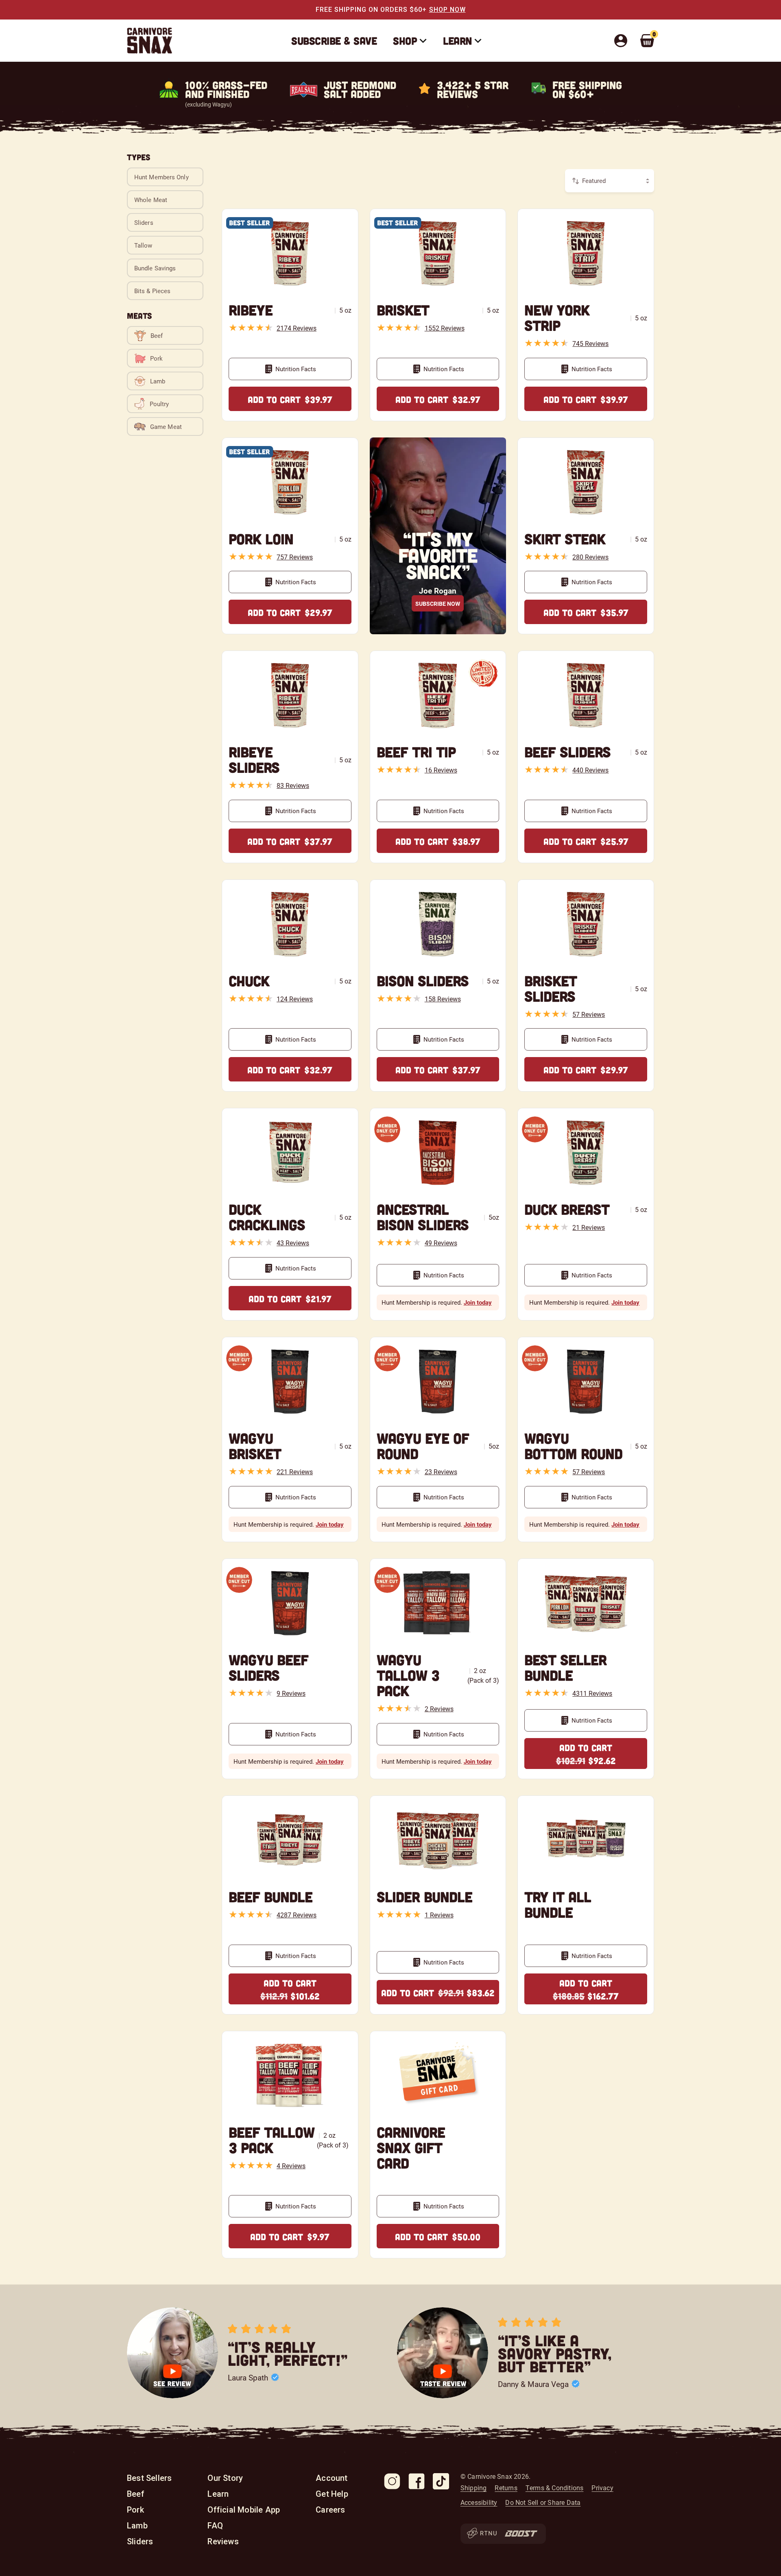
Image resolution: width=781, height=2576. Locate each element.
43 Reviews (293, 1243)
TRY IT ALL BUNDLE (558, 1904)
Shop (405, 40)
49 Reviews (441, 1243)
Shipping (474, 2488)
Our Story (225, 2478)
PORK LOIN (261, 538)
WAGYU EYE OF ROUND (423, 1446)
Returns (506, 2488)
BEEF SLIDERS (567, 752)
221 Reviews (295, 1472)
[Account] (623, 41)
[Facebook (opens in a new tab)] (417, 2481)
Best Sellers (149, 2478)
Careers (330, 2510)
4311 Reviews (592, 1693)
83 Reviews (293, 785)
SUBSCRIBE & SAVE (334, 40)
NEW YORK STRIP (557, 317)
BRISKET (403, 310)
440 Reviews (590, 770)
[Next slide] (644, 2353)
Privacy (602, 2488)
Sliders (140, 2541)
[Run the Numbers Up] (482, 2534)
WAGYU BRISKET (255, 1446)
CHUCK (249, 980)
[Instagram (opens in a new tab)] (392, 2481)
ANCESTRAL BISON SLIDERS (423, 1217)
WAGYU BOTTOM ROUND (573, 1446)
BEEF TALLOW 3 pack (272, 2140)
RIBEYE (251, 310)
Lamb (137, 2526)
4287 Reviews (297, 1915)
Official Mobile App (244, 2510)
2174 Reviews (297, 328)
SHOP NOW (447, 10)
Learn (457, 40)
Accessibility (479, 2502)
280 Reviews (590, 557)
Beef (136, 2494)
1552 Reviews (445, 328)
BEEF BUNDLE (271, 1896)
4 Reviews (291, 2166)
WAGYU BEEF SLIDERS (268, 1667)
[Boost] (521, 2534)
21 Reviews (589, 1227)
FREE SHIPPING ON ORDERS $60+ (371, 10)
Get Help (332, 2494)
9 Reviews (291, 1693)
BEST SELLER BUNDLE (565, 1667)
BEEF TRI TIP (416, 752)
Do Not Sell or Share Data (543, 2502)
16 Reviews (441, 770)
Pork (135, 2510)
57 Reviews (589, 1014)
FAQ (215, 2526)
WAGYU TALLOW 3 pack (408, 1675)
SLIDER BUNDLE (424, 1896)
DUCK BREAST (567, 1209)
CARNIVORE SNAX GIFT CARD (411, 2147)
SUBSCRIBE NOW (438, 604)
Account (332, 2478)
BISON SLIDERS (423, 980)
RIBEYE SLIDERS (254, 759)
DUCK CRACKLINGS (267, 1217)
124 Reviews (295, 999)
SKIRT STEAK (565, 538)
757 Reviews (295, 557)
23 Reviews (441, 1472)
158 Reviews (443, 999)
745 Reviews (590, 343)
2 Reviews (439, 1709)
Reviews (223, 2541)
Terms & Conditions (555, 2488)
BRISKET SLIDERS (551, 988)
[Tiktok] (441, 2481)
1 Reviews (439, 1915)
